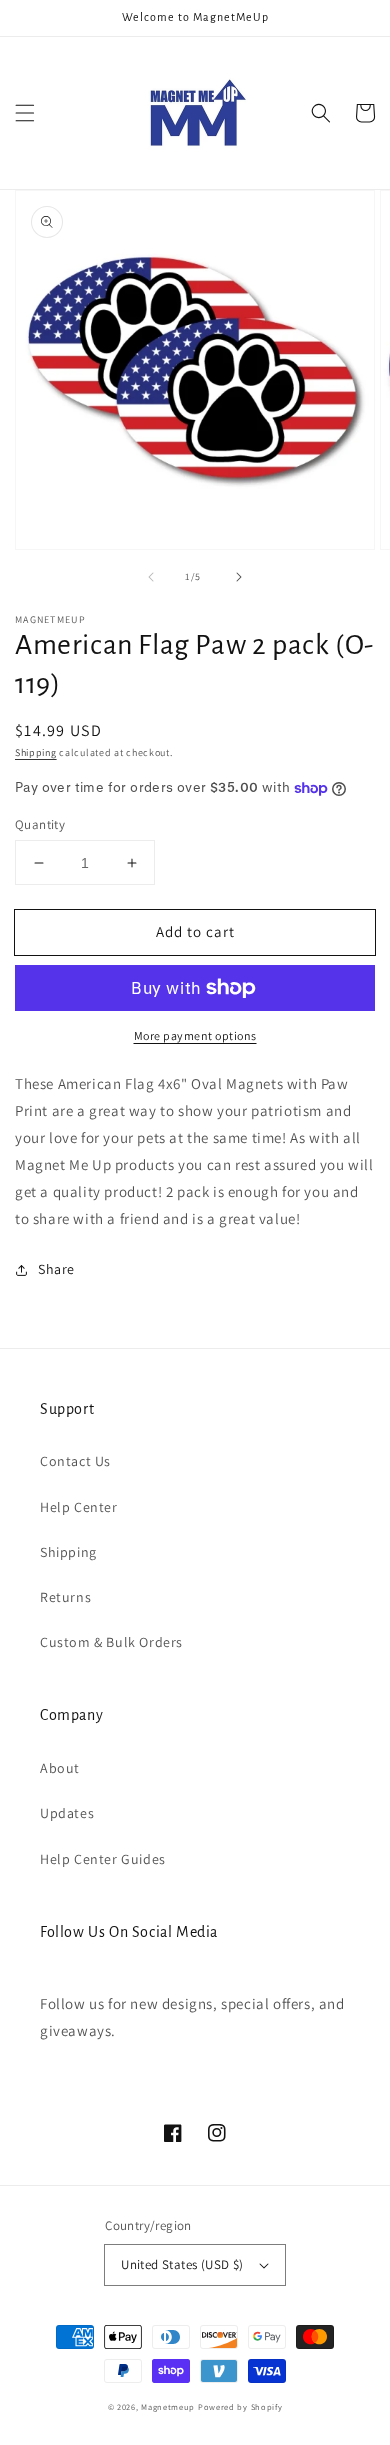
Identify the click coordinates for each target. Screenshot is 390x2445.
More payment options (195, 1035)
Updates (67, 1813)
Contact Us (75, 1461)
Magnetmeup (168, 2406)
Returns (65, 1597)
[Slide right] (239, 577)
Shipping (36, 752)
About (60, 1768)
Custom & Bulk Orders (111, 1642)
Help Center (79, 1507)
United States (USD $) (182, 2264)
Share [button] (56, 1269)
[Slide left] (151, 577)
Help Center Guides (103, 1859)
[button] (25, 113)
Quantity (40, 824)
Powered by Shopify (240, 2406)
